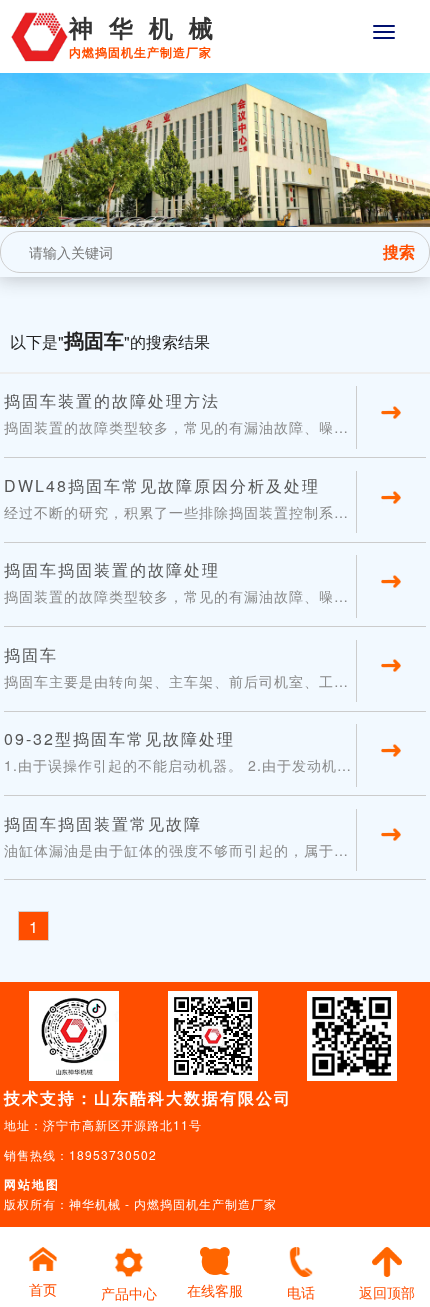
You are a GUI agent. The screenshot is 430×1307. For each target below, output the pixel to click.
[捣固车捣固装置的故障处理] (391, 605)
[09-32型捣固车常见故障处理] (391, 774)
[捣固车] (391, 689)
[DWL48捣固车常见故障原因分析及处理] (391, 521)
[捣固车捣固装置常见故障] (391, 858)
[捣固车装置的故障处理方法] (391, 436)
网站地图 (32, 1184)
